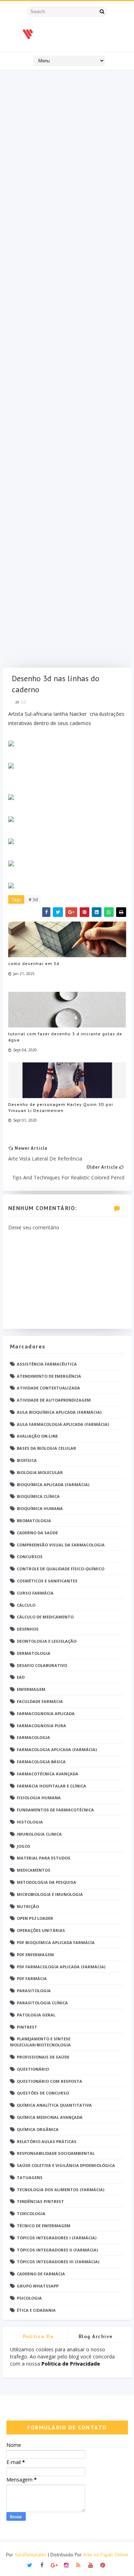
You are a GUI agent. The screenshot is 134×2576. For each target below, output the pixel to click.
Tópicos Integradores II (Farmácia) (57, 2250)
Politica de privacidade (38, 2338)
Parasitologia (34, 1991)
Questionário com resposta (49, 2081)
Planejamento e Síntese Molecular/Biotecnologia (40, 2042)
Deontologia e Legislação (47, 1641)
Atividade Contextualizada (48, 1388)
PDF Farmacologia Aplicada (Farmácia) (61, 1967)
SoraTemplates (31, 2555)
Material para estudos (44, 1858)
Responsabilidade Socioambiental (56, 2153)
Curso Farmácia (35, 1593)
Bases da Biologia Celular (46, 1448)
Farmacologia (33, 1737)
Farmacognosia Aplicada (46, 1713)
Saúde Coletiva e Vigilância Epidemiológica (66, 2165)
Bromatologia (34, 1521)
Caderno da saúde (37, 1533)
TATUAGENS (30, 2177)
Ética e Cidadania (36, 2310)
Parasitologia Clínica (42, 2003)
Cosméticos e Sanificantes (47, 1581)
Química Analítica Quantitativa (54, 2105)
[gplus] (54, 2564)
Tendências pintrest (40, 2201)
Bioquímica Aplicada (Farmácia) (53, 1485)
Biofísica (27, 1460)
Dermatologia (34, 1653)
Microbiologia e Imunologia (50, 1894)
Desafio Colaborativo (42, 1665)
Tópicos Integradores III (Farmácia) (58, 2262)
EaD (21, 1677)
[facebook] (42, 2564)
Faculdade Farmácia (40, 1701)
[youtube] (91, 2564)
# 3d (33, 899)
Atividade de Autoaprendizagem (54, 1400)
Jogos (24, 1846)
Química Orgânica (38, 2129)
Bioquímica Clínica (38, 1496)
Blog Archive (96, 2336)
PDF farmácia (32, 1978)
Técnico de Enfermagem (44, 2226)
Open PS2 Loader (35, 1918)
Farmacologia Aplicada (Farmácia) (57, 1749)
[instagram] (66, 2564)
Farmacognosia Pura (41, 1726)
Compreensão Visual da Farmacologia (61, 1545)
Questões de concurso (43, 2093)
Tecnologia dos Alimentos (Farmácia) (61, 2190)
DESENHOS (28, 1629)
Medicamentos (34, 1870)
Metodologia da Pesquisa (46, 1882)
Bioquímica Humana (40, 1508)
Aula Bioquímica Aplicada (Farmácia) (59, 1412)
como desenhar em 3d (34, 963)
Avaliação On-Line (37, 1436)
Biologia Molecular (40, 1472)
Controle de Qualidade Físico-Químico (61, 1569)
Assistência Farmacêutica (47, 1364)
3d (23, 702)
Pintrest (27, 2027)
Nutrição (28, 1906)
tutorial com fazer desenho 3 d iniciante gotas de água (65, 1037)
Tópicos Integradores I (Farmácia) (57, 2238)
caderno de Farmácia (41, 2274)
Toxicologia (31, 2213)
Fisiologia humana (39, 1798)
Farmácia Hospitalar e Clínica (51, 1786)
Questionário (33, 2069)
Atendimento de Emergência (49, 1376)
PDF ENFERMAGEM (35, 1955)
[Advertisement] (67, 371)
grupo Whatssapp (38, 2286)
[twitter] (30, 2564)
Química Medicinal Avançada (50, 2117)
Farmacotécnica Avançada (48, 1774)
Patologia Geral (36, 2015)
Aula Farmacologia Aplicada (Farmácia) (63, 1424)
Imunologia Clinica (39, 1834)
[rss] (78, 2564)
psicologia (29, 2298)
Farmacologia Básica (41, 1762)
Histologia (30, 1822)
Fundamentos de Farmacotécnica (55, 1810)
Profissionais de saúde (43, 2057)
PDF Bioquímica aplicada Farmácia (56, 1942)
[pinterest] (103, 2564)
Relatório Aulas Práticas (47, 2141)
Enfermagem (31, 1689)
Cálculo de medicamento (45, 1617)
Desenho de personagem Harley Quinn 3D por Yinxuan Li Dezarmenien (61, 1107)
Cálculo (26, 1605)
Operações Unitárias (41, 1930)
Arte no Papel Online (106, 2555)
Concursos (30, 1557)
